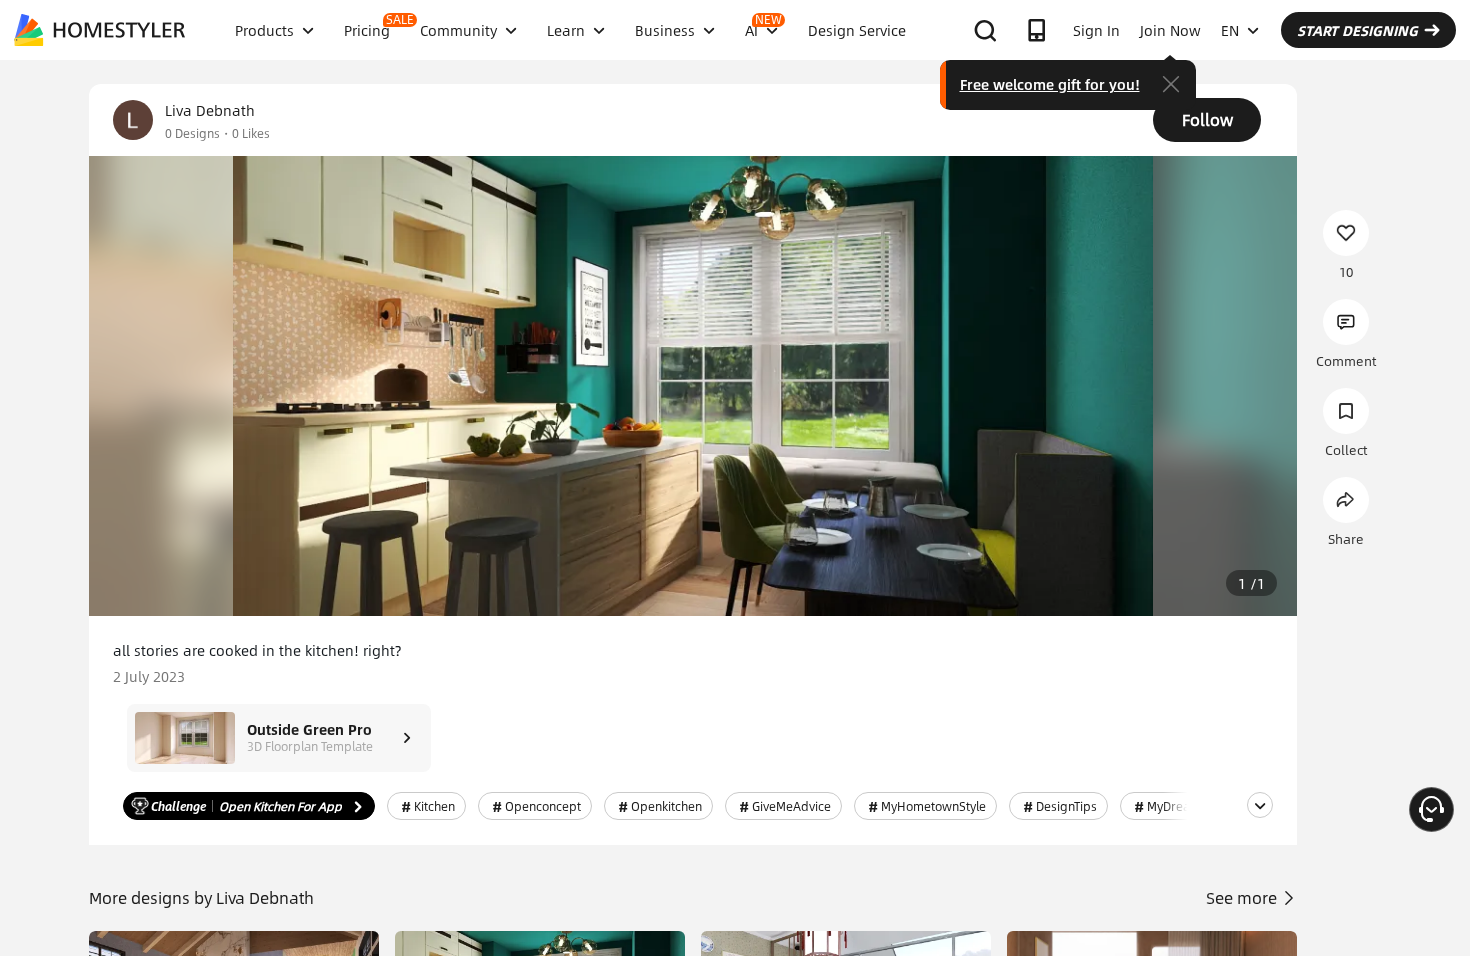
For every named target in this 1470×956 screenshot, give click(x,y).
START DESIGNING (1357, 30)
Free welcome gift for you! (1050, 84)
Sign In (1096, 30)
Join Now (1170, 30)
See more (1243, 897)
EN (1230, 30)
